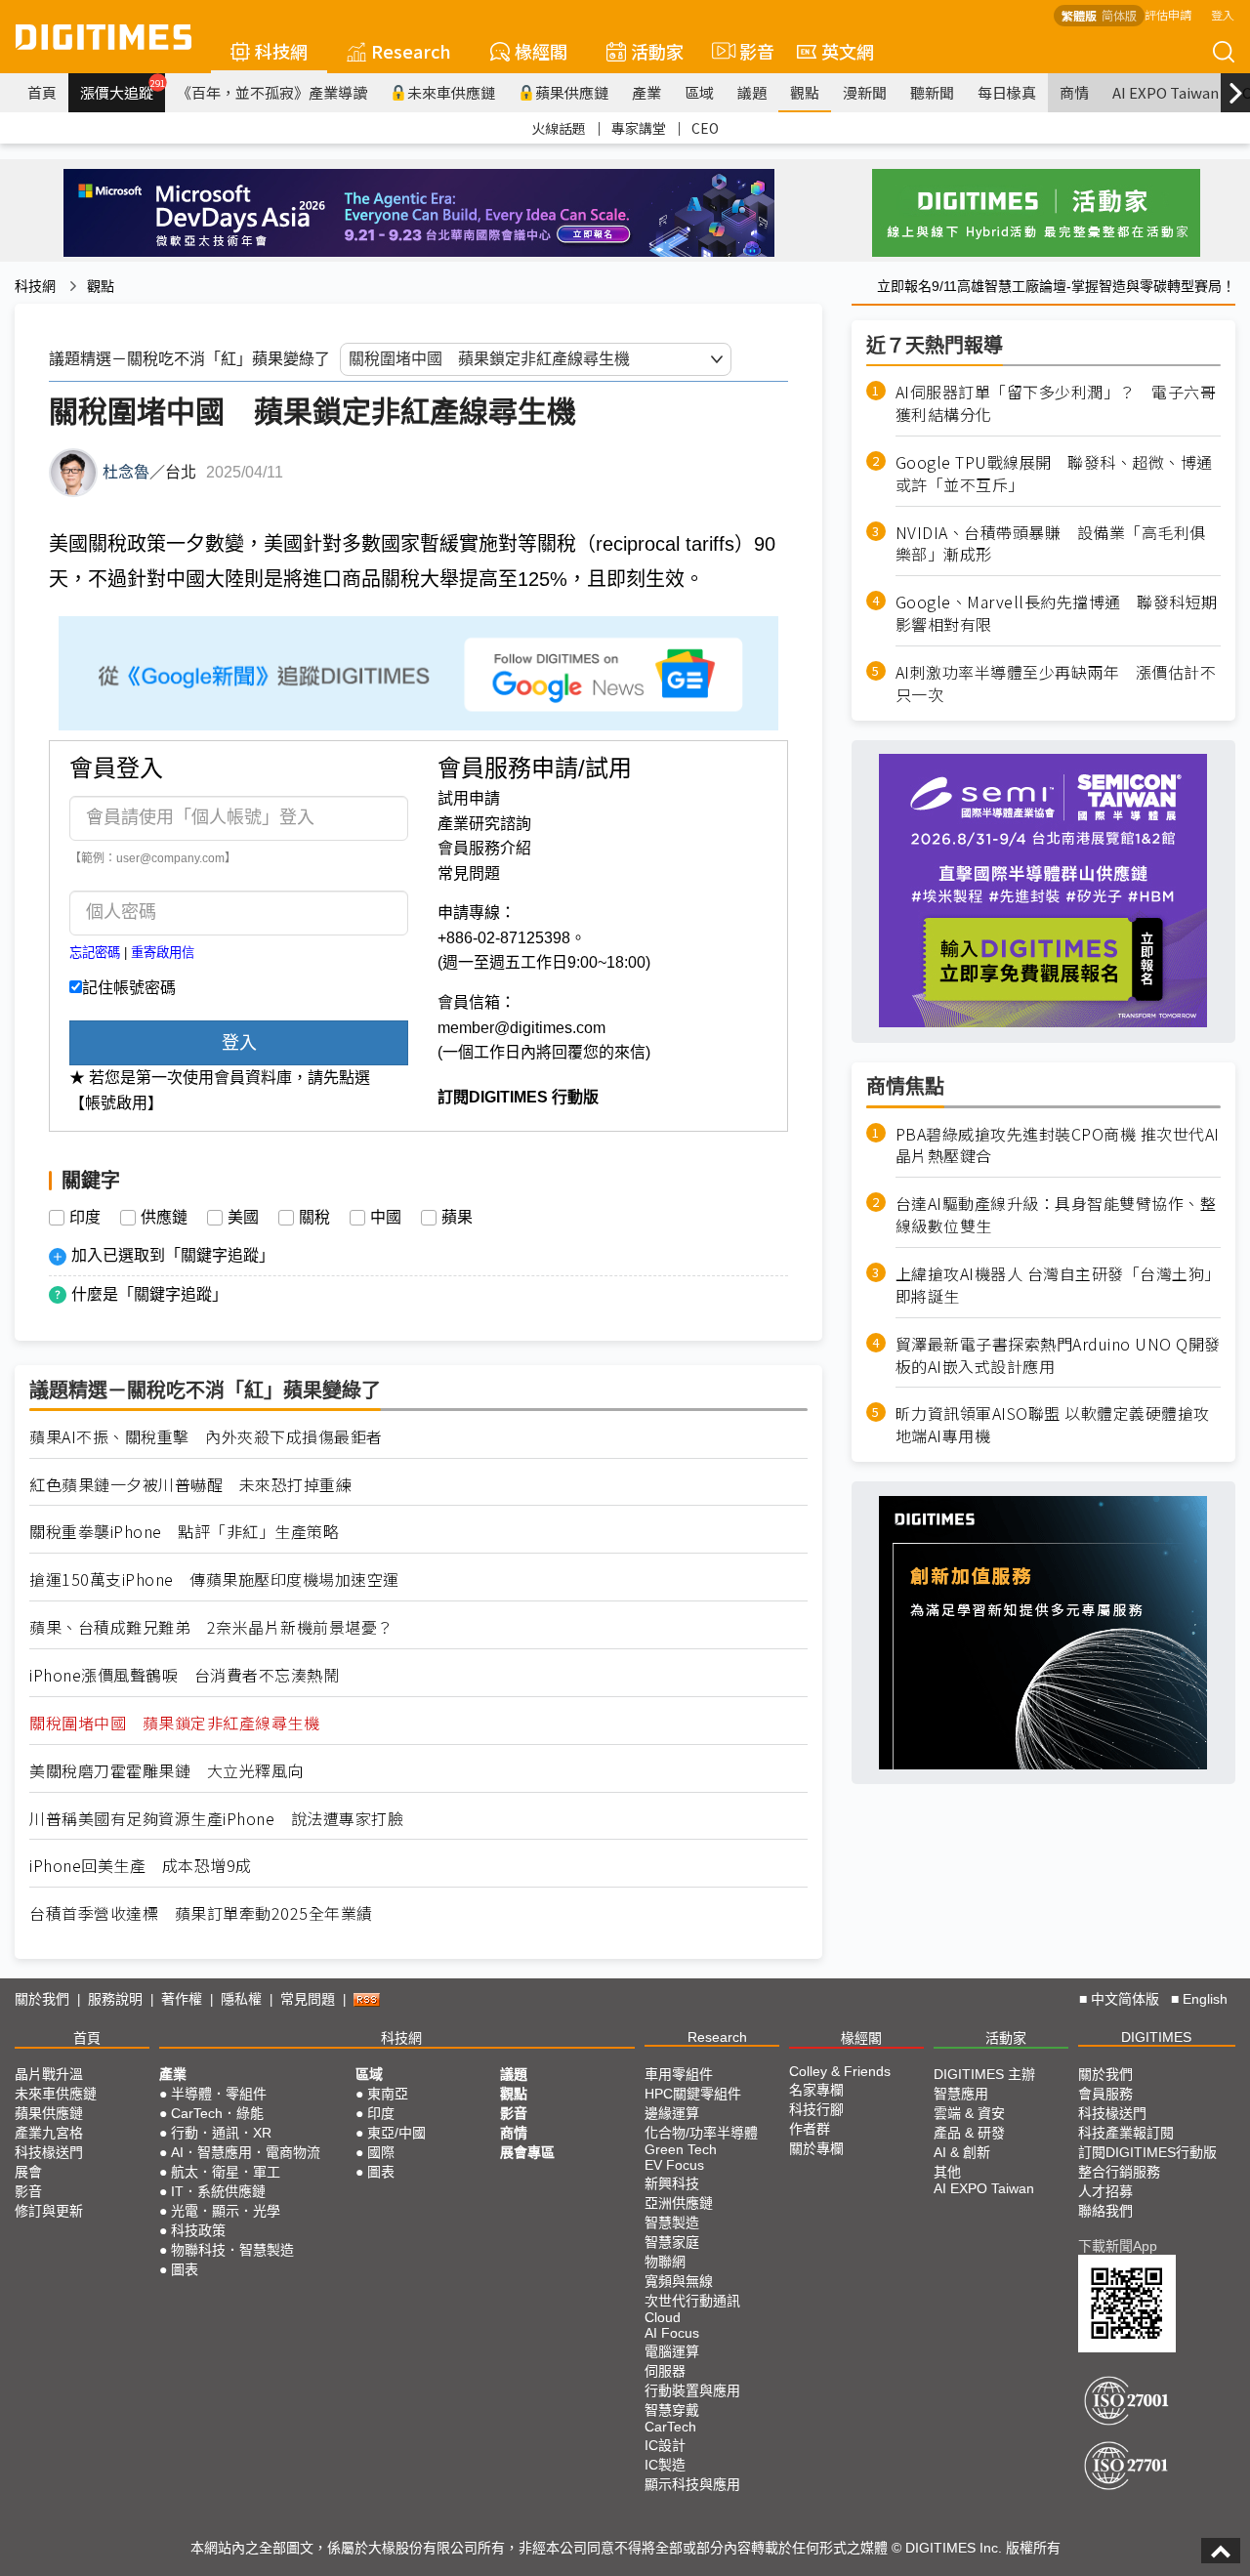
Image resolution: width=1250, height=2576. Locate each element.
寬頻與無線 (679, 2281)
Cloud (663, 2317)
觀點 (805, 92)
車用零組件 (679, 2074)
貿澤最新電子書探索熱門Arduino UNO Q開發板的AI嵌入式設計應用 (1058, 1355)
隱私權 (241, 1999)
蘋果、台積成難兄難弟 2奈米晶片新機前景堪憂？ (211, 1627)
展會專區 (527, 2152)
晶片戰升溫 (49, 2074)
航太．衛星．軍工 (226, 2172)
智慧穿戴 (672, 2410)
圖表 (185, 2269)
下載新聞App (1118, 2246)
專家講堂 (639, 128)
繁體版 (1079, 15)
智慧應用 (961, 2094)
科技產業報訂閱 (1126, 2133)
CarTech (670, 2427)
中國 (386, 1218)
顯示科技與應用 (692, 2484)
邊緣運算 (672, 2113)
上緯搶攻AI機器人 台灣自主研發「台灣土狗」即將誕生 (1058, 1285)
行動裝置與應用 (692, 2390)
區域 (699, 92)
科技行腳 (816, 2109)
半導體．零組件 (219, 2094)
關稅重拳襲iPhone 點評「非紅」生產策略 (184, 1532)
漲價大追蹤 (123, 90)
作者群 (810, 2129)
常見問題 (469, 873)
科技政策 (198, 2230)
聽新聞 (932, 92)
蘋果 (457, 1218)
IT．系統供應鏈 (218, 2191)
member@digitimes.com (521, 1028)
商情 (1074, 92)
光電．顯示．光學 (226, 2211)
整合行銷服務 (1119, 2172)
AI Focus (672, 2333)
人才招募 (1105, 2191)
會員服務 (1105, 2094)
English (1205, 1999)
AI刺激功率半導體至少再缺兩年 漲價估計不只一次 (1056, 684)
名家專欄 (816, 2090)
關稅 (314, 1218)
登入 (1223, 14)
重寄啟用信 (163, 953)
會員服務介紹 (484, 848)
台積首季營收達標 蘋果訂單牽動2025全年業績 (201, 1913)
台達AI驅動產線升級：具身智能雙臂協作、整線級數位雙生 (1056, 1215)
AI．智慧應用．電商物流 (246, 2152)
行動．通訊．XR (221, 2133)
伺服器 (665, 2371)
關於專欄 (816, 2148)
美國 (243, 1218)
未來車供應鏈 (451, 92)
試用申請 (469, 798)
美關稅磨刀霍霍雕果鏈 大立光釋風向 (167, 1771)
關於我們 (42, 1999)
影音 (749, 51)
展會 (28, 2172)
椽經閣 (541, 51)
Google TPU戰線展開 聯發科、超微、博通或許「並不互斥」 (1054, 474)
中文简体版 (1125, 1999)
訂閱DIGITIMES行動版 (1147, 2152)
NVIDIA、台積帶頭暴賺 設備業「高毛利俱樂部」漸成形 (1051, 543)
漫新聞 (865, 92)
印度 (85, 1218)
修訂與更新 (49, 2211)
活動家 (657, 51)
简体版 (1119, 15)
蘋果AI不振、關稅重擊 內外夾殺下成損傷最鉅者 (206, 1437)
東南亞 (388, 2094)
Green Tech (681, 2149)
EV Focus (674, 2165)
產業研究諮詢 (484, 824)
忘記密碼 (95, 953)
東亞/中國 (396, 2133)
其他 (947, 2172)
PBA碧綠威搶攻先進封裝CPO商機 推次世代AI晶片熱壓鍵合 (1058, 1144)
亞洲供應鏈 (679, 2203)
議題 (752, 92)
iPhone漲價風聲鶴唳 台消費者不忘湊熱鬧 (184, 1675)
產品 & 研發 (969, 2133)
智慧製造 (672, 2223)
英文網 (848, 51)
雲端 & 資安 (969, 2113)
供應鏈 (164, 1218)
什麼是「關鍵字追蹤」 (149, 1294)
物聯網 (665, 2262)
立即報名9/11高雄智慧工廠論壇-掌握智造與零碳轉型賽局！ (1056, 286)
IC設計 (665, 2445)
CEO (705, 128)
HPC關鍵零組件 (693, 2094)
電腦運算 (672, 2351)
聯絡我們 (1105, 2211)
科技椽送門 (49, 2152)
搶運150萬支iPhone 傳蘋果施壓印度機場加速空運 (214, 1579)
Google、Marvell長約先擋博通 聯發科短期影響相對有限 (1057, 613)
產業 (646, 92)
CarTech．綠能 (217, 2113)
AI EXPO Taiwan (1166, 92)
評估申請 (1168, 14)
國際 (381, 2152)
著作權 (182, 1999)
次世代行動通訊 (692, 2301)
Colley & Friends (840, 2071)
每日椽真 (1007, 92)
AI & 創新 (962, 2152)
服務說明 (115, 1999)
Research (411, 51)
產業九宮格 (49, 2133)
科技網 (281, 51)
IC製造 (665, 2465)
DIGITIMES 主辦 (984, 2074)
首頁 (42, 92)
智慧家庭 (672, 2242)
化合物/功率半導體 (701, 2133)
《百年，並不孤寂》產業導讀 (272, 92)
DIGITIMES (1156, 2037)
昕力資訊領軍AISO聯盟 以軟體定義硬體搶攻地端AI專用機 (1053, 1425)
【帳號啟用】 (116, 1103)
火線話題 (559, 128)
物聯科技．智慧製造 (232, 2250)
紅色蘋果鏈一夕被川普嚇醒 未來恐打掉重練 (190, 1485)
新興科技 (672, 2183)
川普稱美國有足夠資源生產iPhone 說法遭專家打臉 (216, 1819)
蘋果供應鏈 (572, 92)
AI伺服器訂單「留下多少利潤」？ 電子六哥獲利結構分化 (1056, 403)
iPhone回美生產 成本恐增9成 (141, 1866)
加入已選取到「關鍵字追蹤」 (173, 1255)
